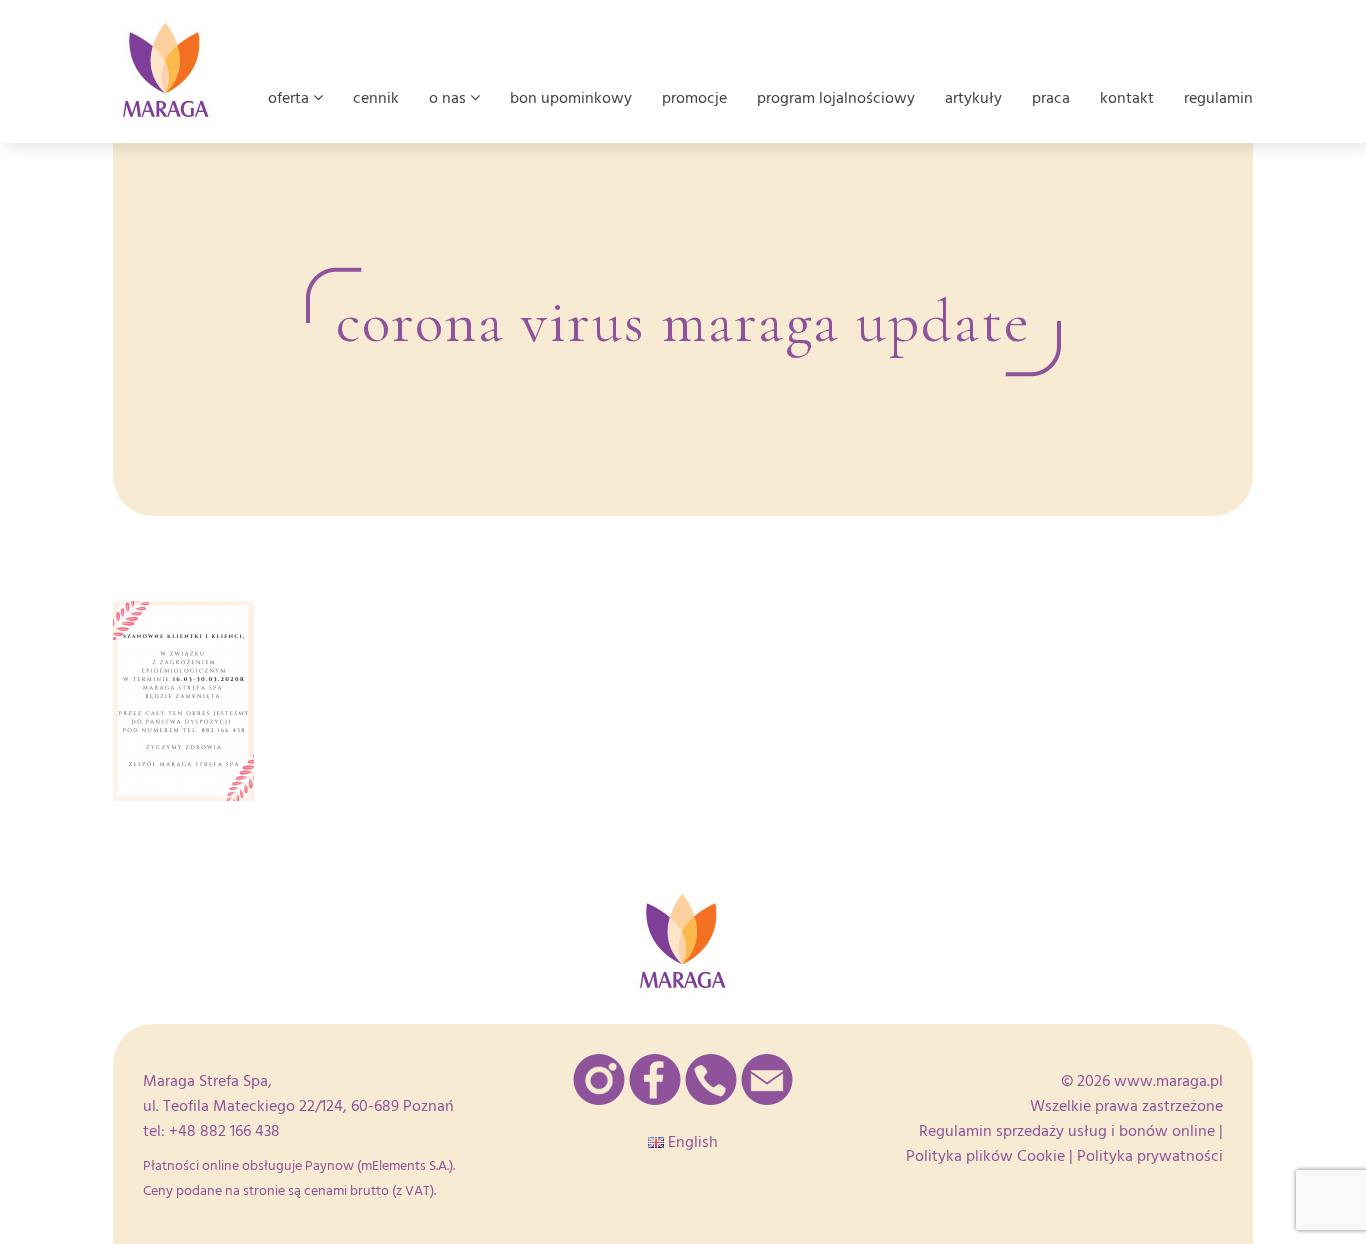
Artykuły (973, 98)
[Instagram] (599, 1079)
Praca (1051, 98)
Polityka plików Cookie (985, 1156)
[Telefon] (711, 1079)
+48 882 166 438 (224, 1131)
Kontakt (1127, 98)
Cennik (376, 98)
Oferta (290, 98)
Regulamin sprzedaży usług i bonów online (1067, 1131)
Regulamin (1218, 98)
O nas (449, 98)
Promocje (694, 98)
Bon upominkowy (571, 98)
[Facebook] (655, 1079)
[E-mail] (767, 1079)
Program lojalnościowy (836, 98)
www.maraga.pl (1168, 1081)
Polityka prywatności (1150, 1156)
